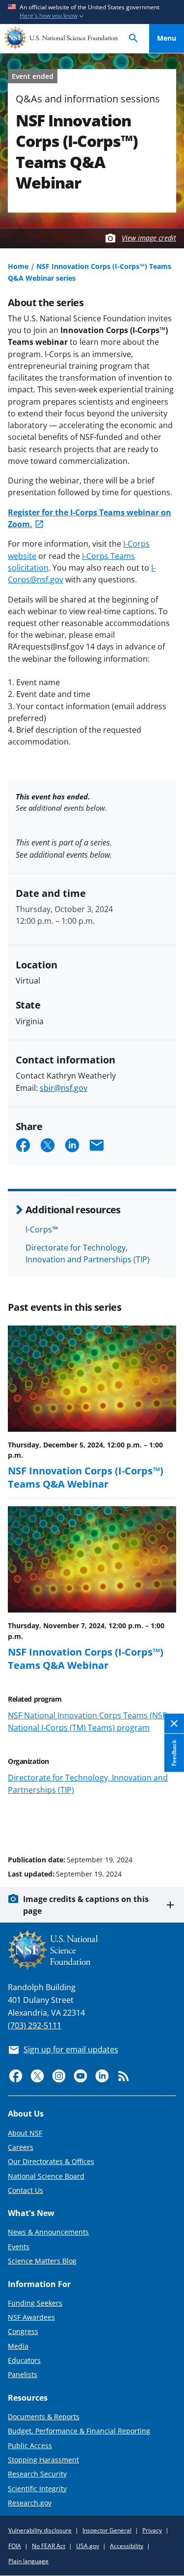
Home (18, 266)
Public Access (30, 2445)
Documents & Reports (44, 2417)
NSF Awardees (31, 2317)
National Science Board (46, 2176)
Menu (167, 38)
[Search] (133, 38)
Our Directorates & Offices (51, 2161)
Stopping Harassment (43, 2460)
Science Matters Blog (42, 2261)
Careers (21, 2147)
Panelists (23, 2374)
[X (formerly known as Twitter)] (37, 2076)
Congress (23, 2331)
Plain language (28, 2561)
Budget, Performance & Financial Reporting (79, 2431)
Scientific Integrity (37, 2489)
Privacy (152, 2530)
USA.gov (88, 2546)
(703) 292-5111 (35, 2025)
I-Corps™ (42, 1229)
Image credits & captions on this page (86, 1905)
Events (19, 2247)
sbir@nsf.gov (64, 1088)
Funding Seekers (35, 2303)
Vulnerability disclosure (40, 2530)
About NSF (25, 2133)
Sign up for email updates (71, 2049)
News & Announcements (48, 2232)
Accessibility (127, 2546)
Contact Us (26, 2190)
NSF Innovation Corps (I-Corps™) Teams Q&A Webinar (86, 1477)
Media (18, 2346)
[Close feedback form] (174, 1723)
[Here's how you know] (92, 12)
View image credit (149, 238)
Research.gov (30, 2503)
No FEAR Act (49, 2546)
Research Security (37, 2474)
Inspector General (107, 2530)
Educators (24, 2360)
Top (167, 1823)
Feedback (174, 1753)
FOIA (15, 2546)
